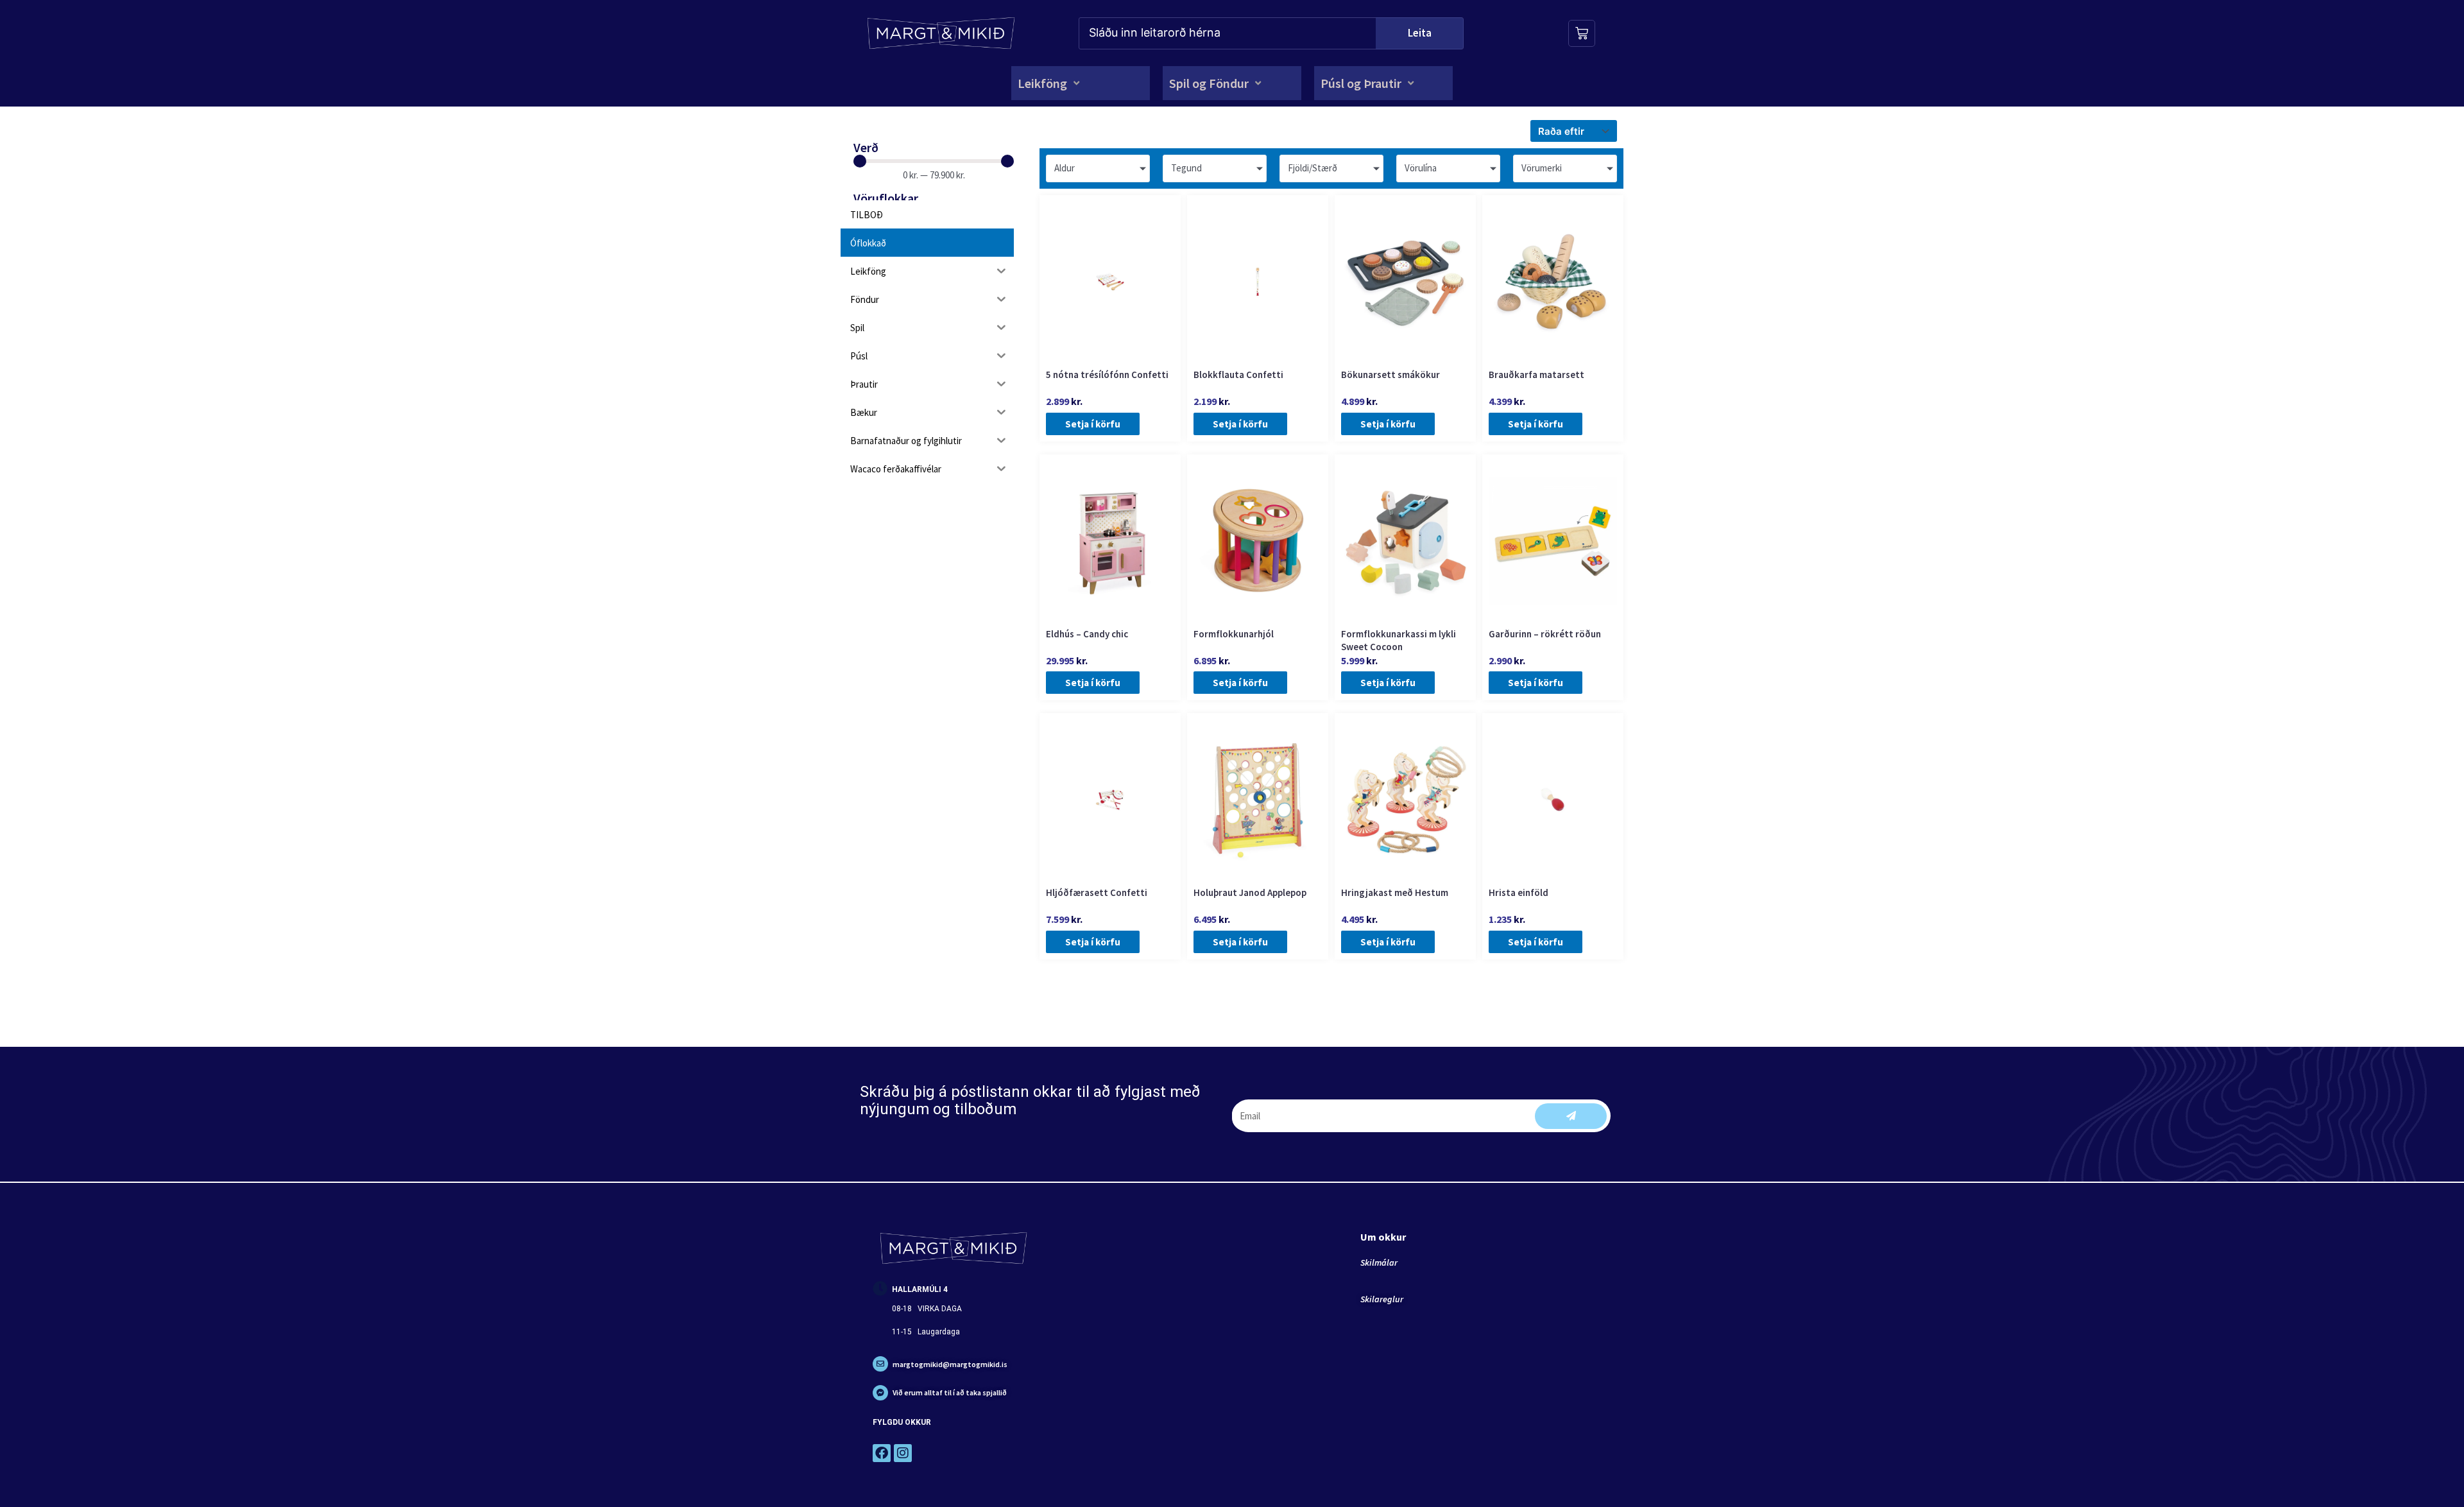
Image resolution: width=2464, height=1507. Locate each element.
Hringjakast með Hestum (1395, 892)
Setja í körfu (1093, 424)
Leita (1420, 33)
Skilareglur (1382, 1299)
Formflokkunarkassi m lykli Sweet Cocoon (1399, 640)
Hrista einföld (1519, 892)
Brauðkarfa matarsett (1536, 375)
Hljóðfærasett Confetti (1097, 892)
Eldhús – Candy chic (1087, 634)
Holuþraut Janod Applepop (1250, 892)
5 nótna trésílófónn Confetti (1107, 375)
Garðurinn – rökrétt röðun (1545, 634)
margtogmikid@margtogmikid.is (950, 1364)
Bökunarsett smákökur (1390, 375)
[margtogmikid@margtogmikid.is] (880, 1364)
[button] (1050, 83)
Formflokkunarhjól (1234, 634)
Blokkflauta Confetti (1238, 375)
